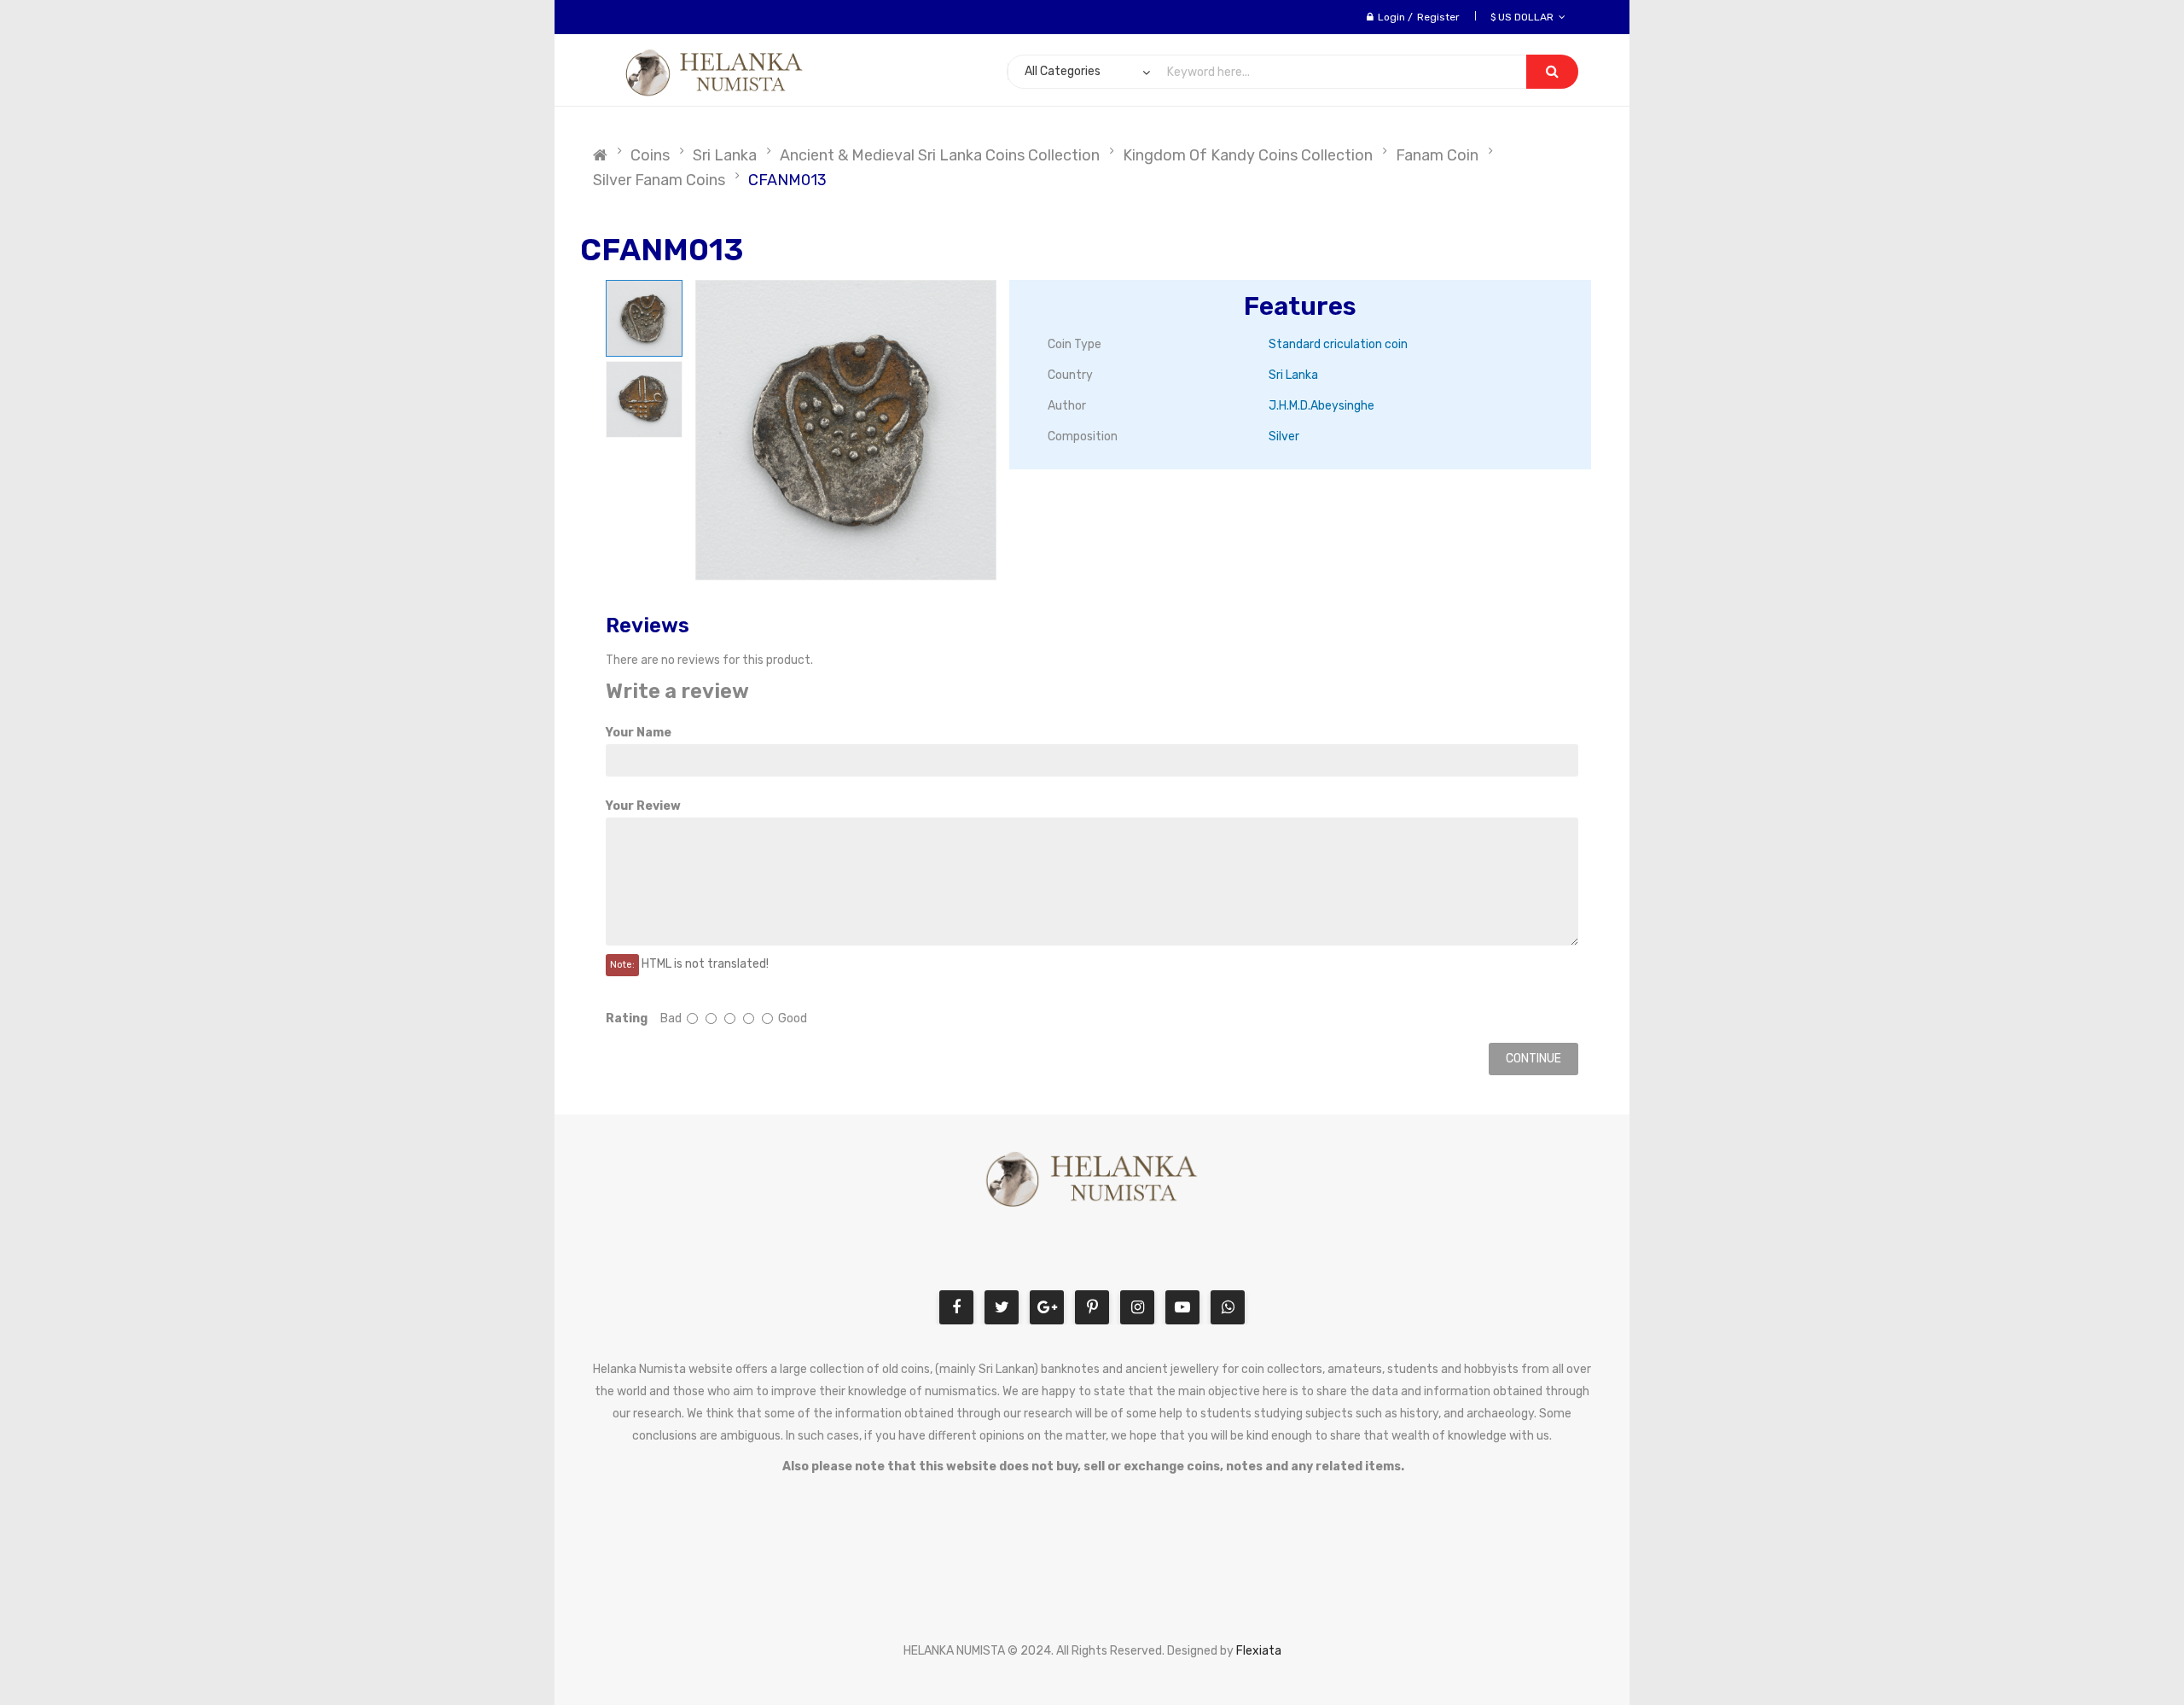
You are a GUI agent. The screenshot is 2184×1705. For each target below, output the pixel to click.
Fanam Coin (1437, 155)
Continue (1533, 1059)
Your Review (643, 806)
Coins (650, 155)
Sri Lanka (725, 155)
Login (1391, 17)
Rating (627, 1018)
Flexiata (1259, 1651)
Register (1438, 17)
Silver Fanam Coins (659, 180)
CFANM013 (787, 180)
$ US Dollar (1525, 17)
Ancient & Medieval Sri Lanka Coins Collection (940, 155)
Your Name (639, 733)
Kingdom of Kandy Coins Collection (1248, 155)
